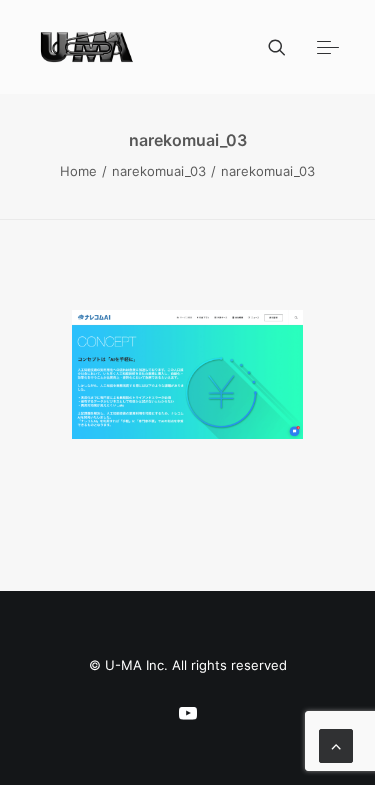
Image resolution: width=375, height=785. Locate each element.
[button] (328, 47)
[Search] (268, 47)
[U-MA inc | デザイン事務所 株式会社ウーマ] (87, 47)
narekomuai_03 (159, 171)
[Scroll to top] (336, 744)
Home (78, 171)
